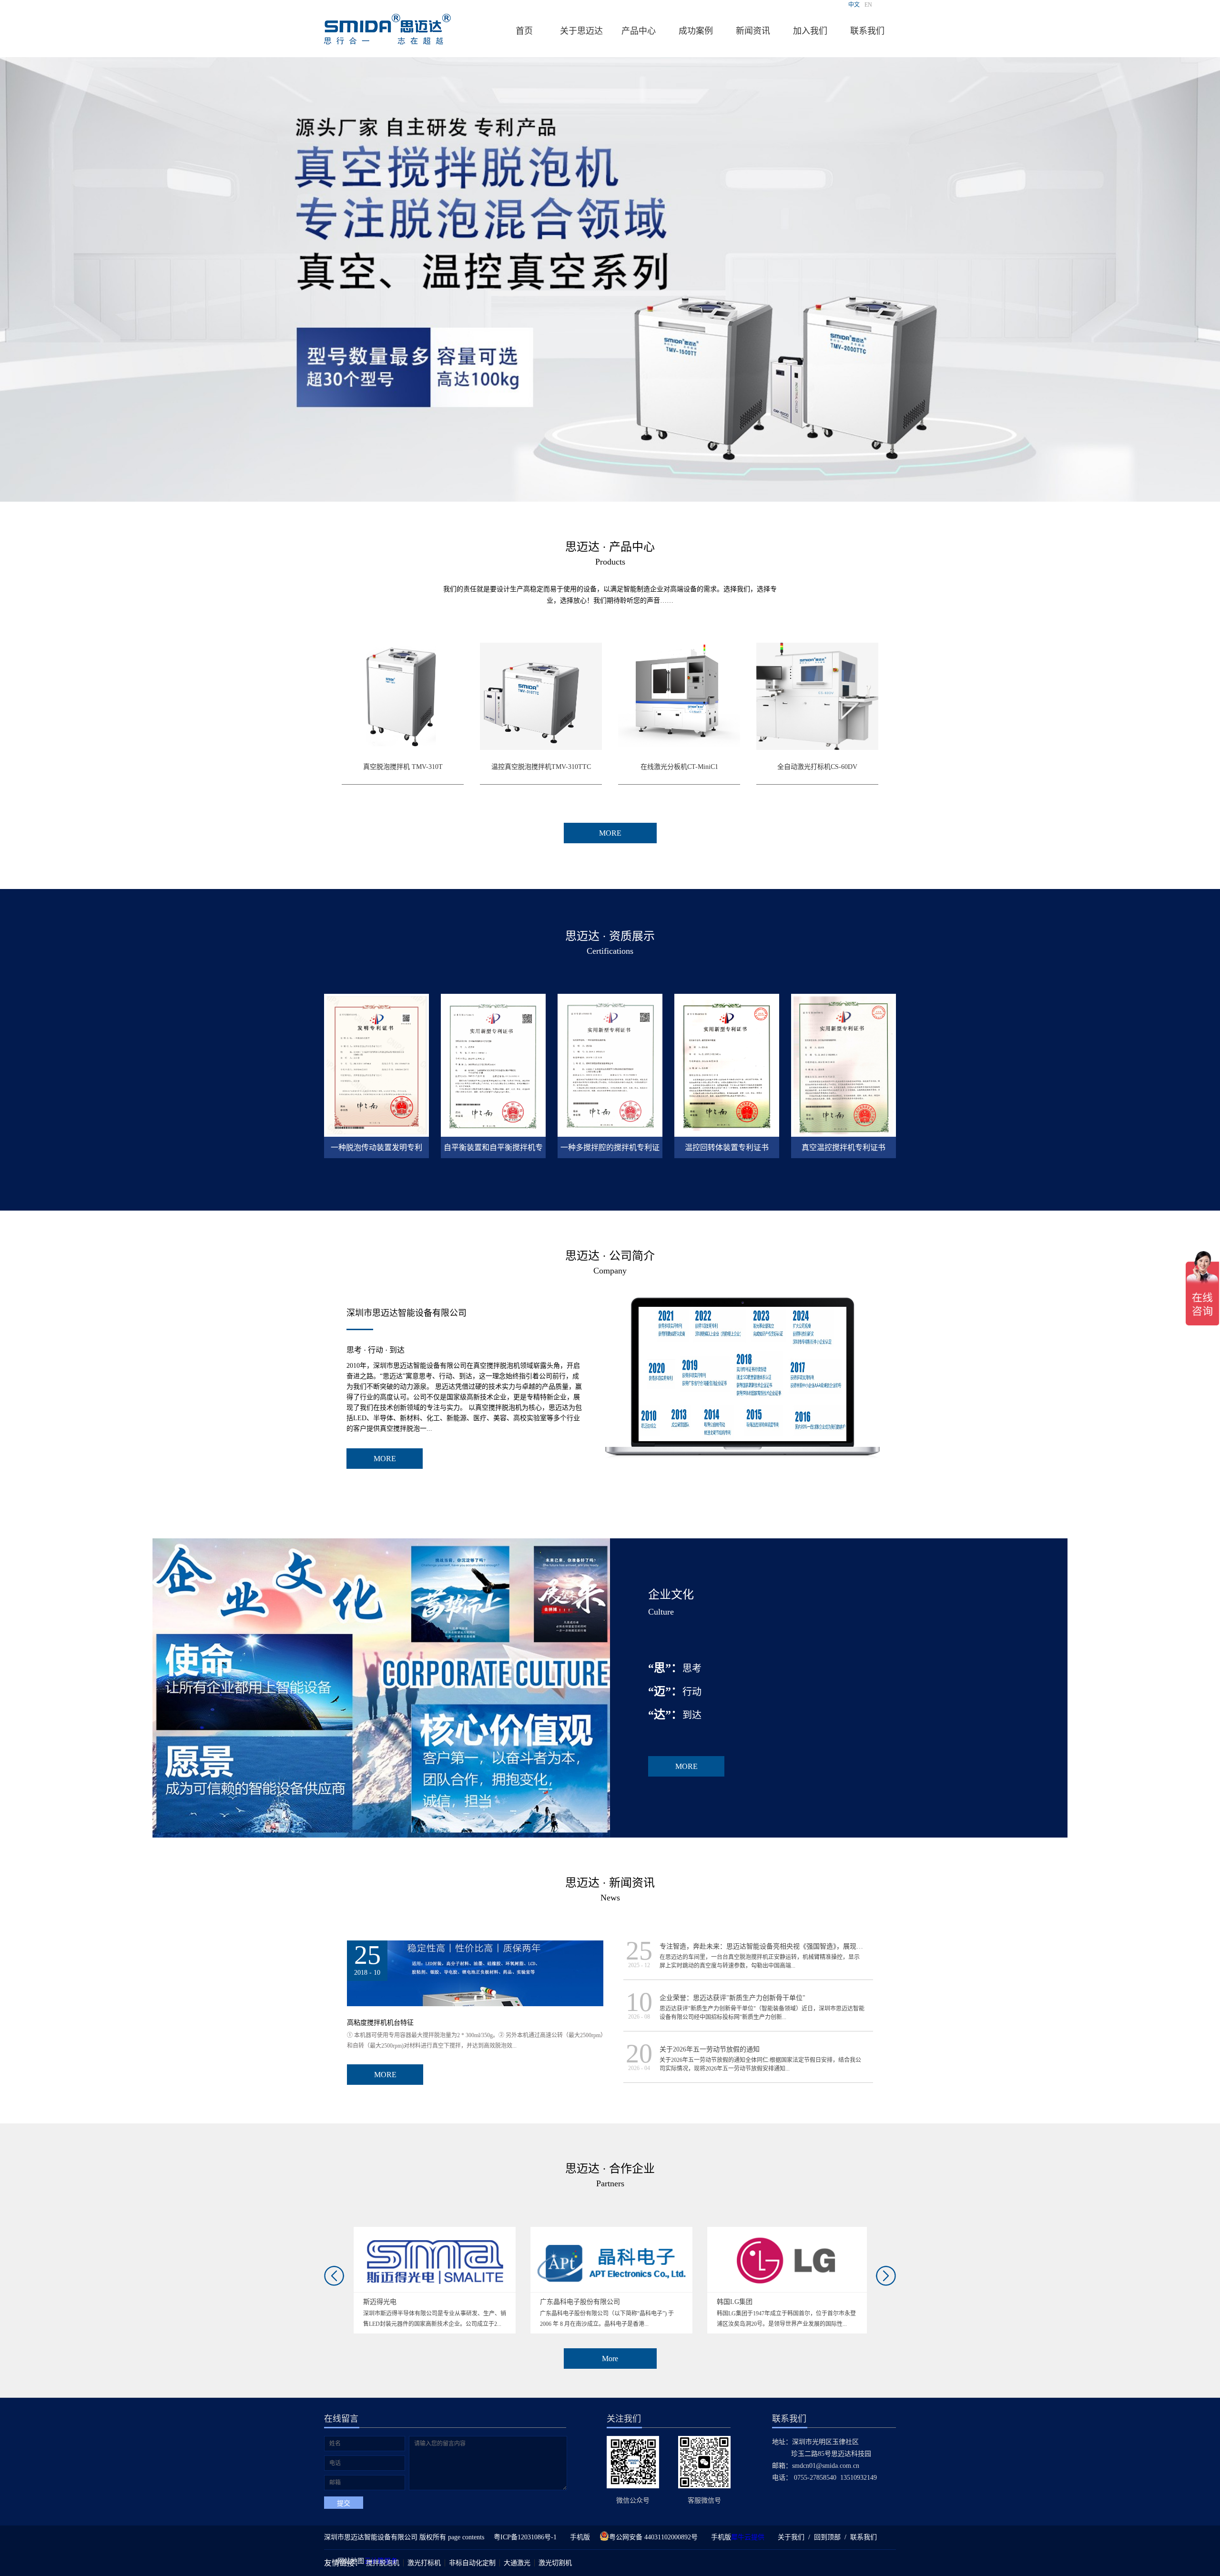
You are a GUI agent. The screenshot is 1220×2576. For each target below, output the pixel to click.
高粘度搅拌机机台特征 (380, 2023)
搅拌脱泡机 (383, 2563)
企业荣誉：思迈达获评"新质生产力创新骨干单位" (732, 1998)
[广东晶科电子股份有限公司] (435, 2231)
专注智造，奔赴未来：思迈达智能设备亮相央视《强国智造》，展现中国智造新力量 (781, 1946)
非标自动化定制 (472, 2563)
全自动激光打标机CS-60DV (817, 767)
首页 (524, 31)
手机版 (578, 2537)
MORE (385, 1459)
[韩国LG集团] (612, 2231)
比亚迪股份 (733, 2302)
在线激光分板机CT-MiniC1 (679, 767)
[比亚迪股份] (789, 2231)
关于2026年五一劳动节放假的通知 (710, 2049)
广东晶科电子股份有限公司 (403, 2302)
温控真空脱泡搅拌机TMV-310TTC (541, 767)
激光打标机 (424, 2563)
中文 (854, 5)
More (610, 2359)
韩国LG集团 (558, 2302)
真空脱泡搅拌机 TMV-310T (403, 767)
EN (868, 5)
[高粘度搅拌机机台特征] (475, 1945)
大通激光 (517, 2563)
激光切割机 (555, 2563)
